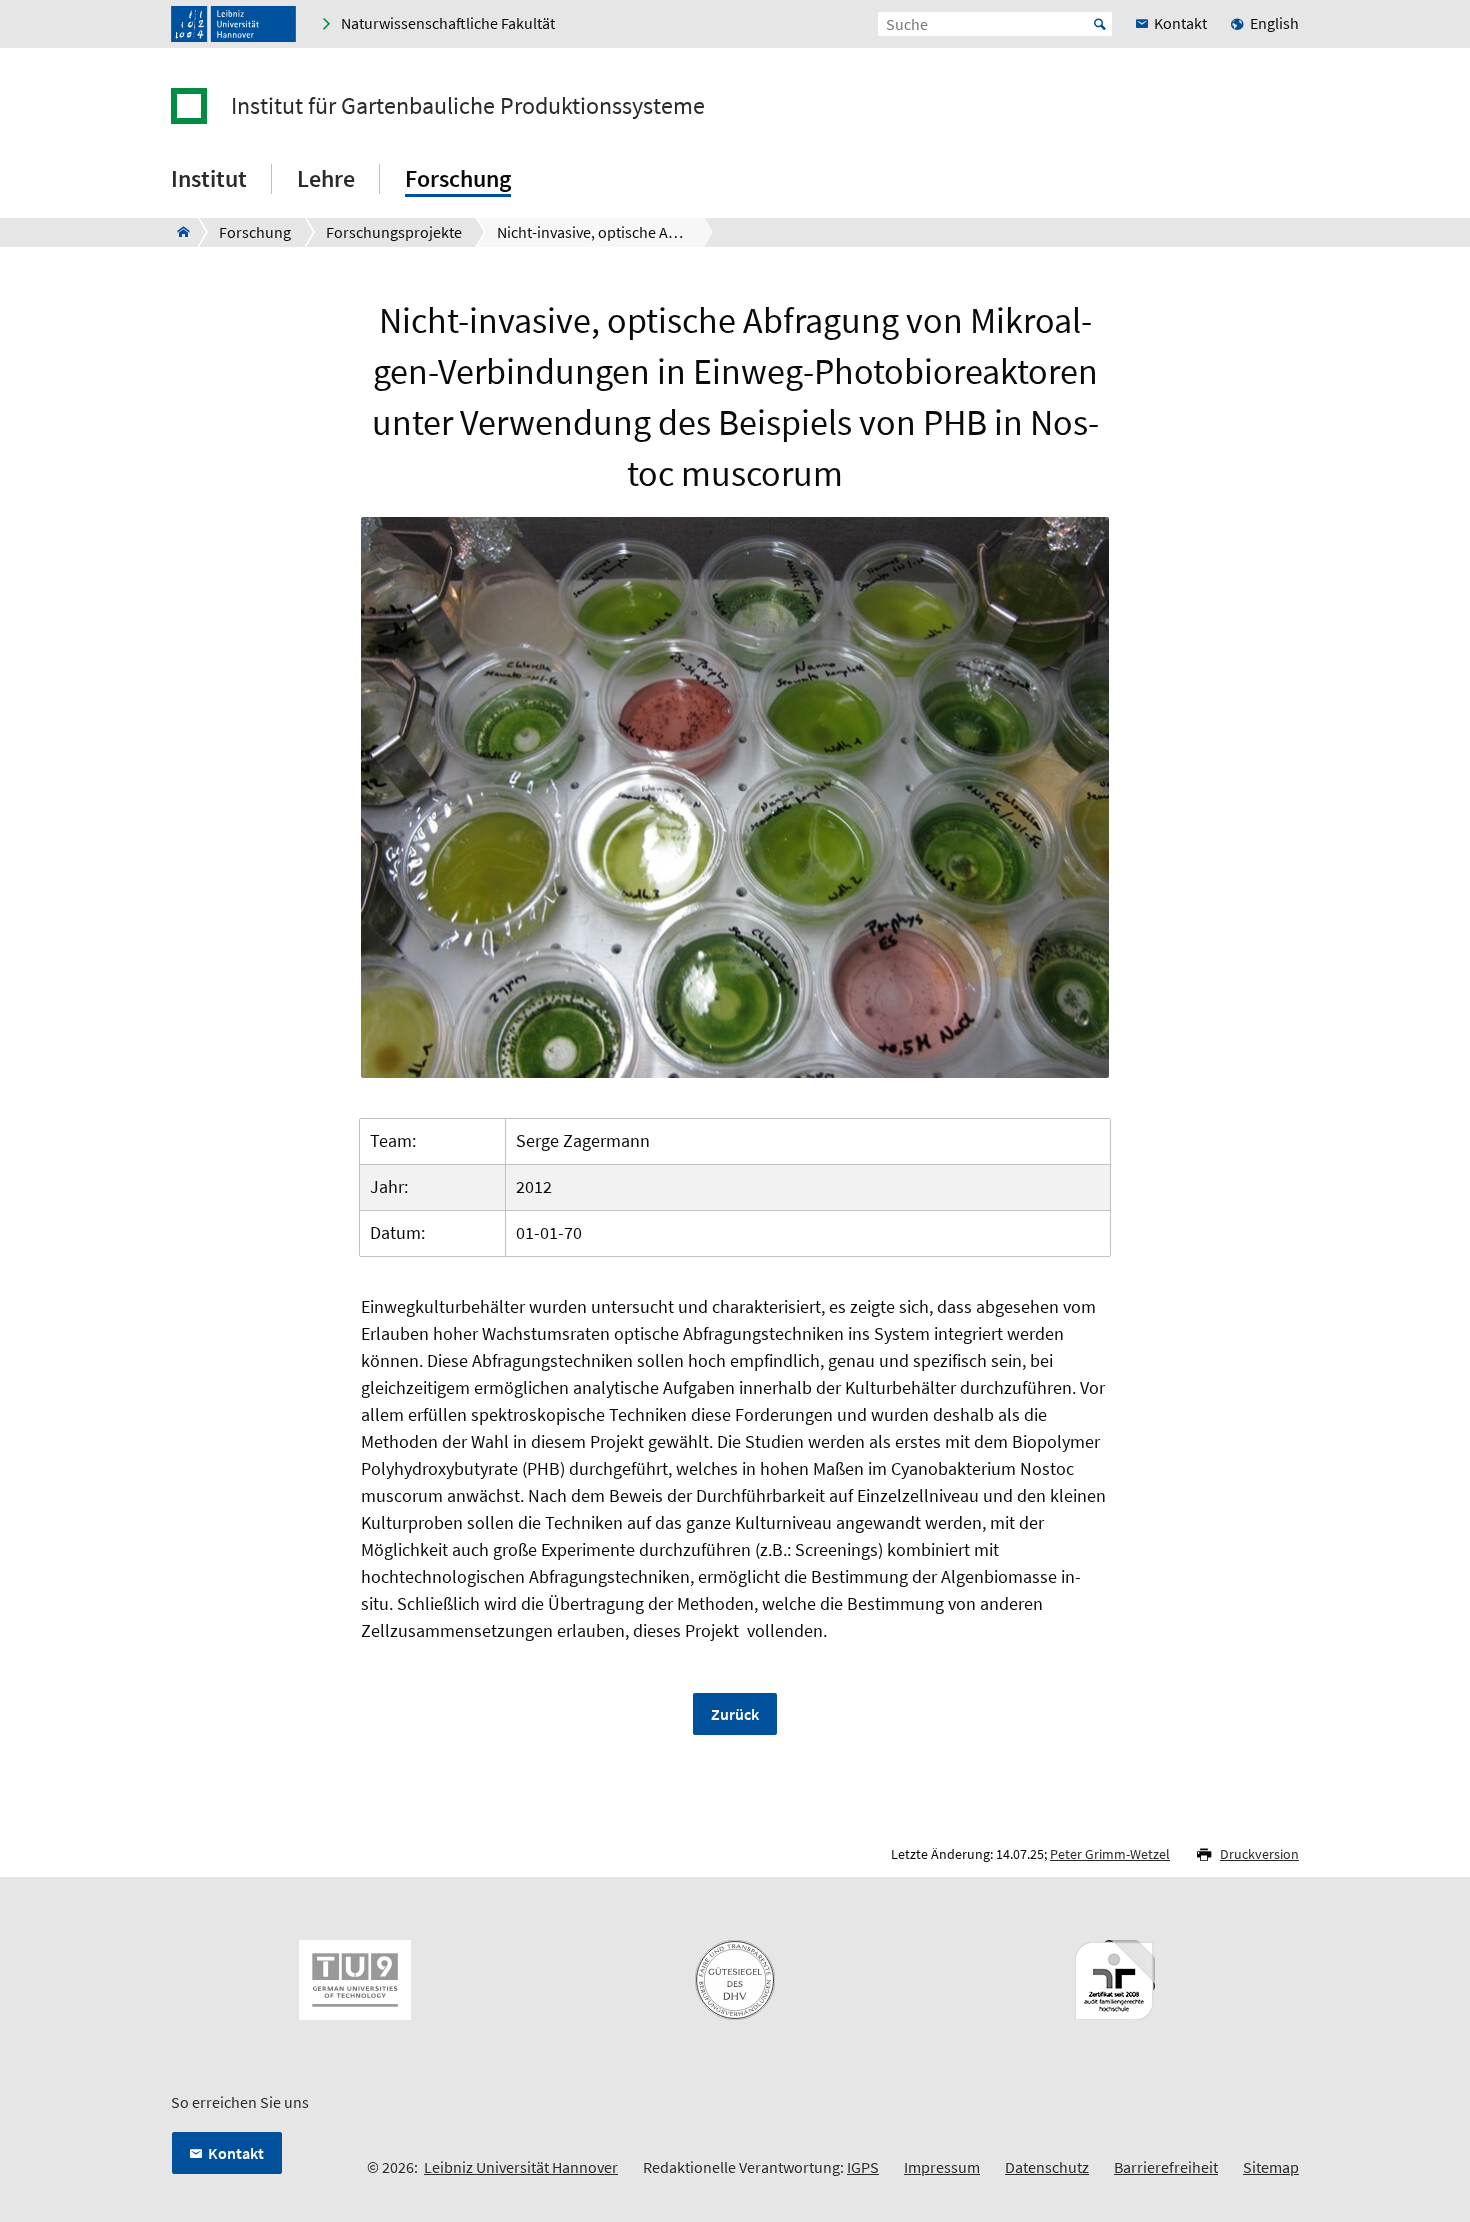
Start (1100, 24)
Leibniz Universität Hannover (521, 2167)
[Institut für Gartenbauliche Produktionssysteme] (177, 232)
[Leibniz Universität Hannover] (233, 24)
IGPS (863, 2167)
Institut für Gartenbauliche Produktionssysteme (468, 106)
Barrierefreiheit (1166, 2167)
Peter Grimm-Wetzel (1110, 1854)
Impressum (942, 2167)
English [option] (1274, 23)
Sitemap (1271, 2167)
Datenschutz (1047, 2167)
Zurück (735, 1714)
